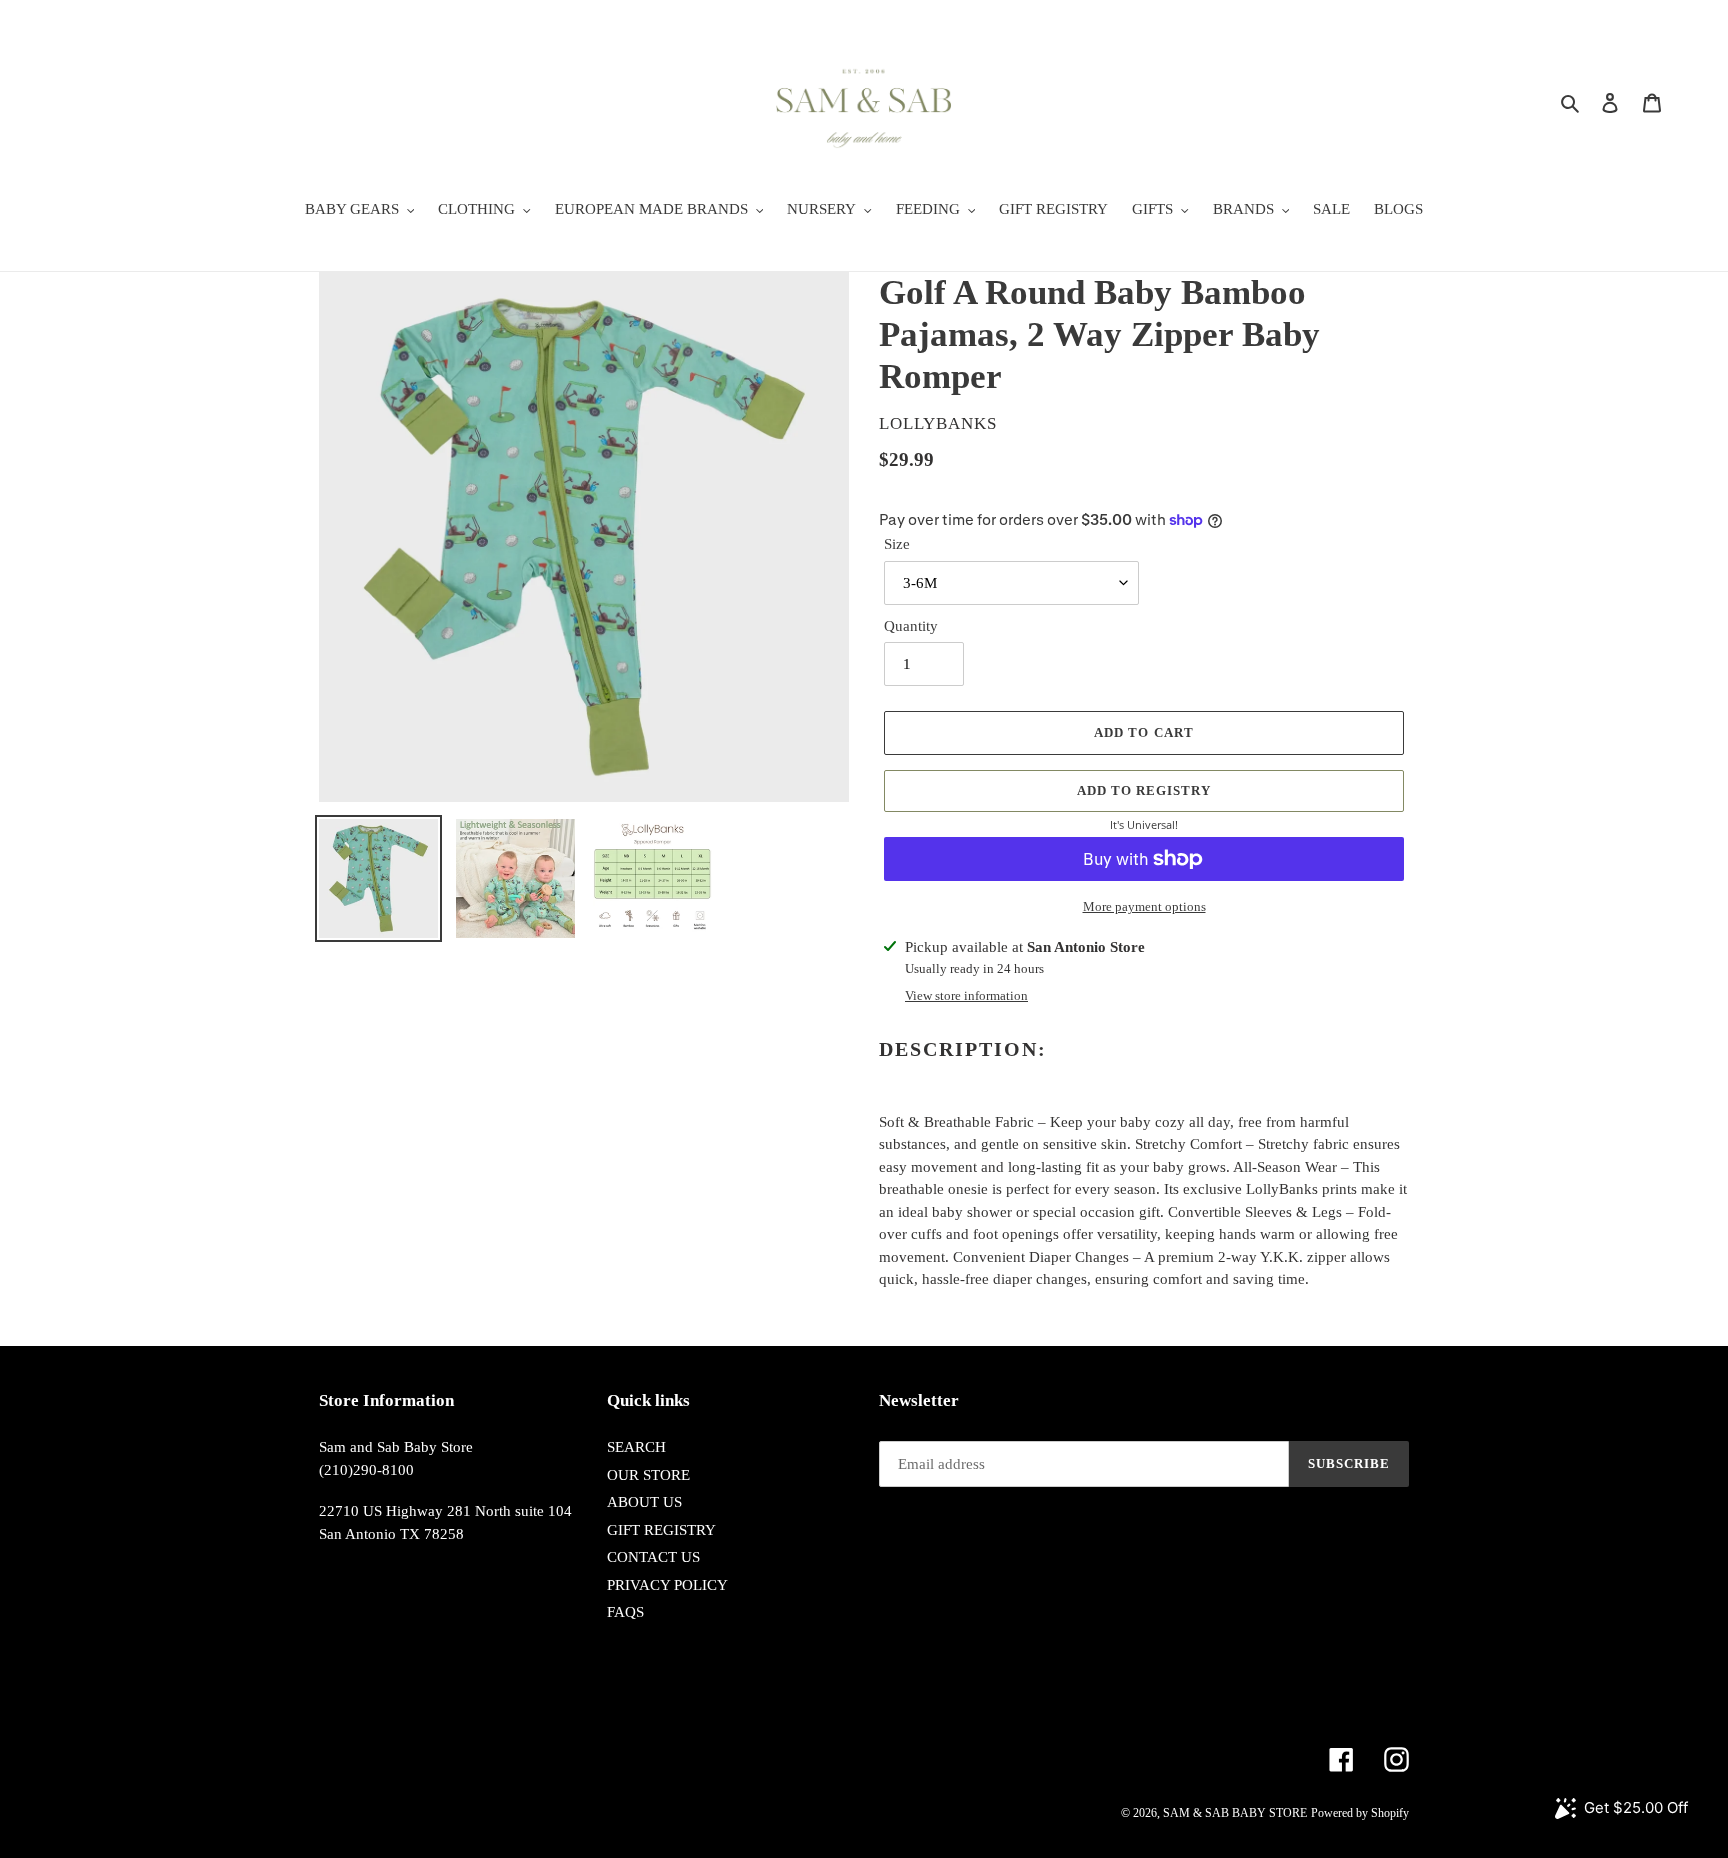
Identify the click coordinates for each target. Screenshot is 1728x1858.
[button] (1144, 791)
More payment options (1144, 906)
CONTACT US (653, 1557)
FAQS (625, 1612)
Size (897, 544)
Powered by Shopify (1360, 1813)
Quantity (911, 626)
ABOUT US (644, 1502)
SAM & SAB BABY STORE (1235, 1813)
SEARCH (636, 1447)
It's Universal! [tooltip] (1144, 824)
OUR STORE (648, 1475)
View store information (966, 995)
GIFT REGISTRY (661, 1530)
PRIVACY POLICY (667, 1585)
